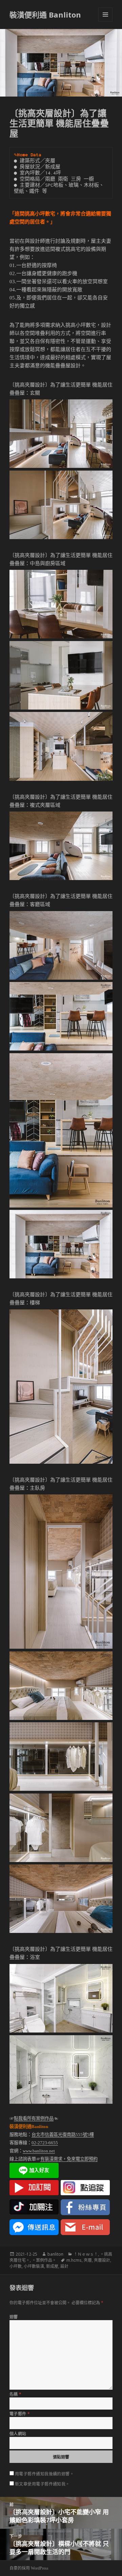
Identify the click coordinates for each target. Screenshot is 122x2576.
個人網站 (18, 2434)
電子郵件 (20, 2414)
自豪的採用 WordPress (29, 2568)
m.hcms (74, 2260)
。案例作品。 (44, 2260)
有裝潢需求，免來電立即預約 (69, 2159)
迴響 (14, 2317)
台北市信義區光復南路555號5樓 (63, 2135)
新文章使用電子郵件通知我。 (42, 2484)
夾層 (88, 2260)
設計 (64, 2266)
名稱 (16, 2394)
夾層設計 (102, 2260)
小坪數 (16, 2266)
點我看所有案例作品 (34, 2118)
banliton (55, 2254)
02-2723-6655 (45, 2143)
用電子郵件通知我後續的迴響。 (45, 2474)
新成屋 (52, 2266)
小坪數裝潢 (34, 2266)
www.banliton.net (39, 2151)
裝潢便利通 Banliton (45, 15)
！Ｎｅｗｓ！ (86, 2254)
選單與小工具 (105, 15)
